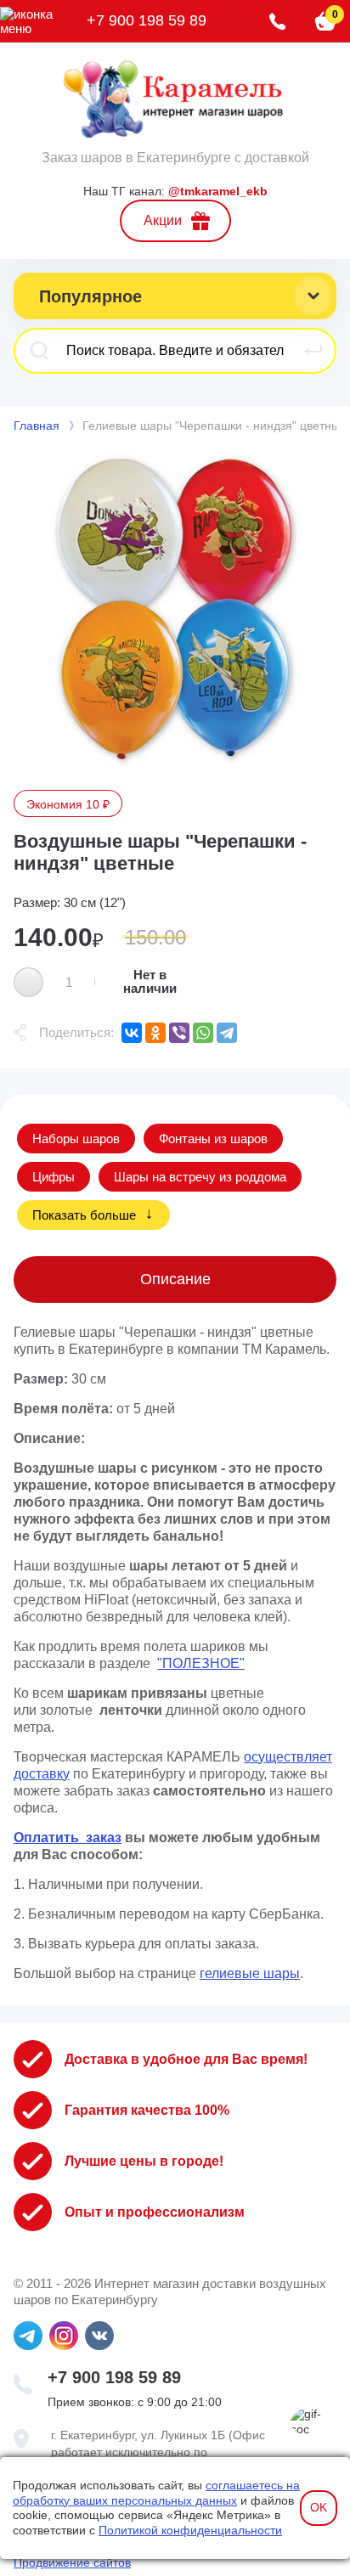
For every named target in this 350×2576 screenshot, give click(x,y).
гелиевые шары (250, 1973)
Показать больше (84, 1215)
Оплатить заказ (68, 1838)
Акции (163, 220)
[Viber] (179, 1033)
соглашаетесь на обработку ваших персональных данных (156, 2493)
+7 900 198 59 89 (147, 20)
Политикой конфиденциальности (190, 2530)
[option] (175, 612)
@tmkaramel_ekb (218, 191)
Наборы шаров (76, 1139)
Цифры (54, 1177)
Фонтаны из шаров (213, 1139)
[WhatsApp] (203, 1033)
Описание (175, 1279)
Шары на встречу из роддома (200, 1177)
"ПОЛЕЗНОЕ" (201, 1663)
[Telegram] (227, 1033)
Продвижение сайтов (72, 2562)
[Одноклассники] (155, 1033)
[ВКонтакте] (132, 1033)
